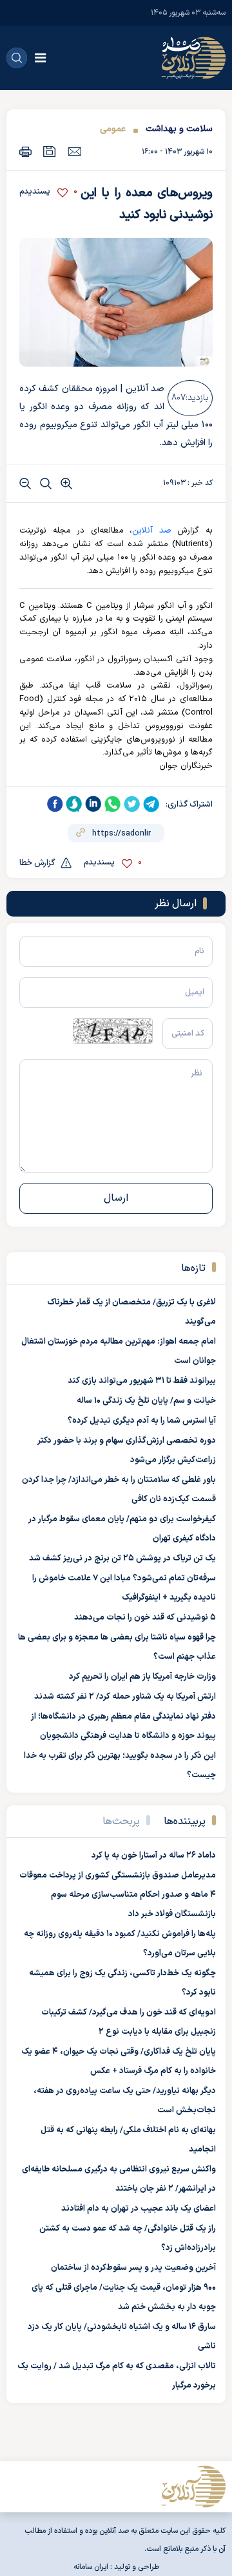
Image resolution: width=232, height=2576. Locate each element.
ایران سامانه (91, 2567)
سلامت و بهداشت (179, 129)
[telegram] (151, 804)
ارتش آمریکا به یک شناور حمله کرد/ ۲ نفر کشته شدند (125, 1697)
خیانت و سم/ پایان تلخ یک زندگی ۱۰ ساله (146, 1401)
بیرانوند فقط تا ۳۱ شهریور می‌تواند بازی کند (142, 1381)
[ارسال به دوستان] (74, 151)
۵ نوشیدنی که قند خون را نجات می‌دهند (145, 1618)
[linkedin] (93, 804)
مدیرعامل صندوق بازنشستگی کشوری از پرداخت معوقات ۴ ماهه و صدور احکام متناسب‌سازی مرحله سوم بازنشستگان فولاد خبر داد (118, 1895)
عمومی (113, 129)
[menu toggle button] (40, 58)
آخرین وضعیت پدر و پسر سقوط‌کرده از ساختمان (133, 2268)
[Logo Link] (193, 58)
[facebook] (55, 804)
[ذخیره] (50, 151)
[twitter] (132, 804)
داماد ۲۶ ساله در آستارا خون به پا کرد (154, 1856)
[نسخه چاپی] (25, 151)
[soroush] (74, 804)
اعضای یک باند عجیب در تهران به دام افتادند (139, 2209)
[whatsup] (113, 804)
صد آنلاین (152, 531)
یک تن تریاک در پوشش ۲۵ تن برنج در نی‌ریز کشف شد (122, 1558)
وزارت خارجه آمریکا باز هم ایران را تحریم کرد (142, 1677)
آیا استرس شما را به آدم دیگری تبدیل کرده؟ (142, 1421)
